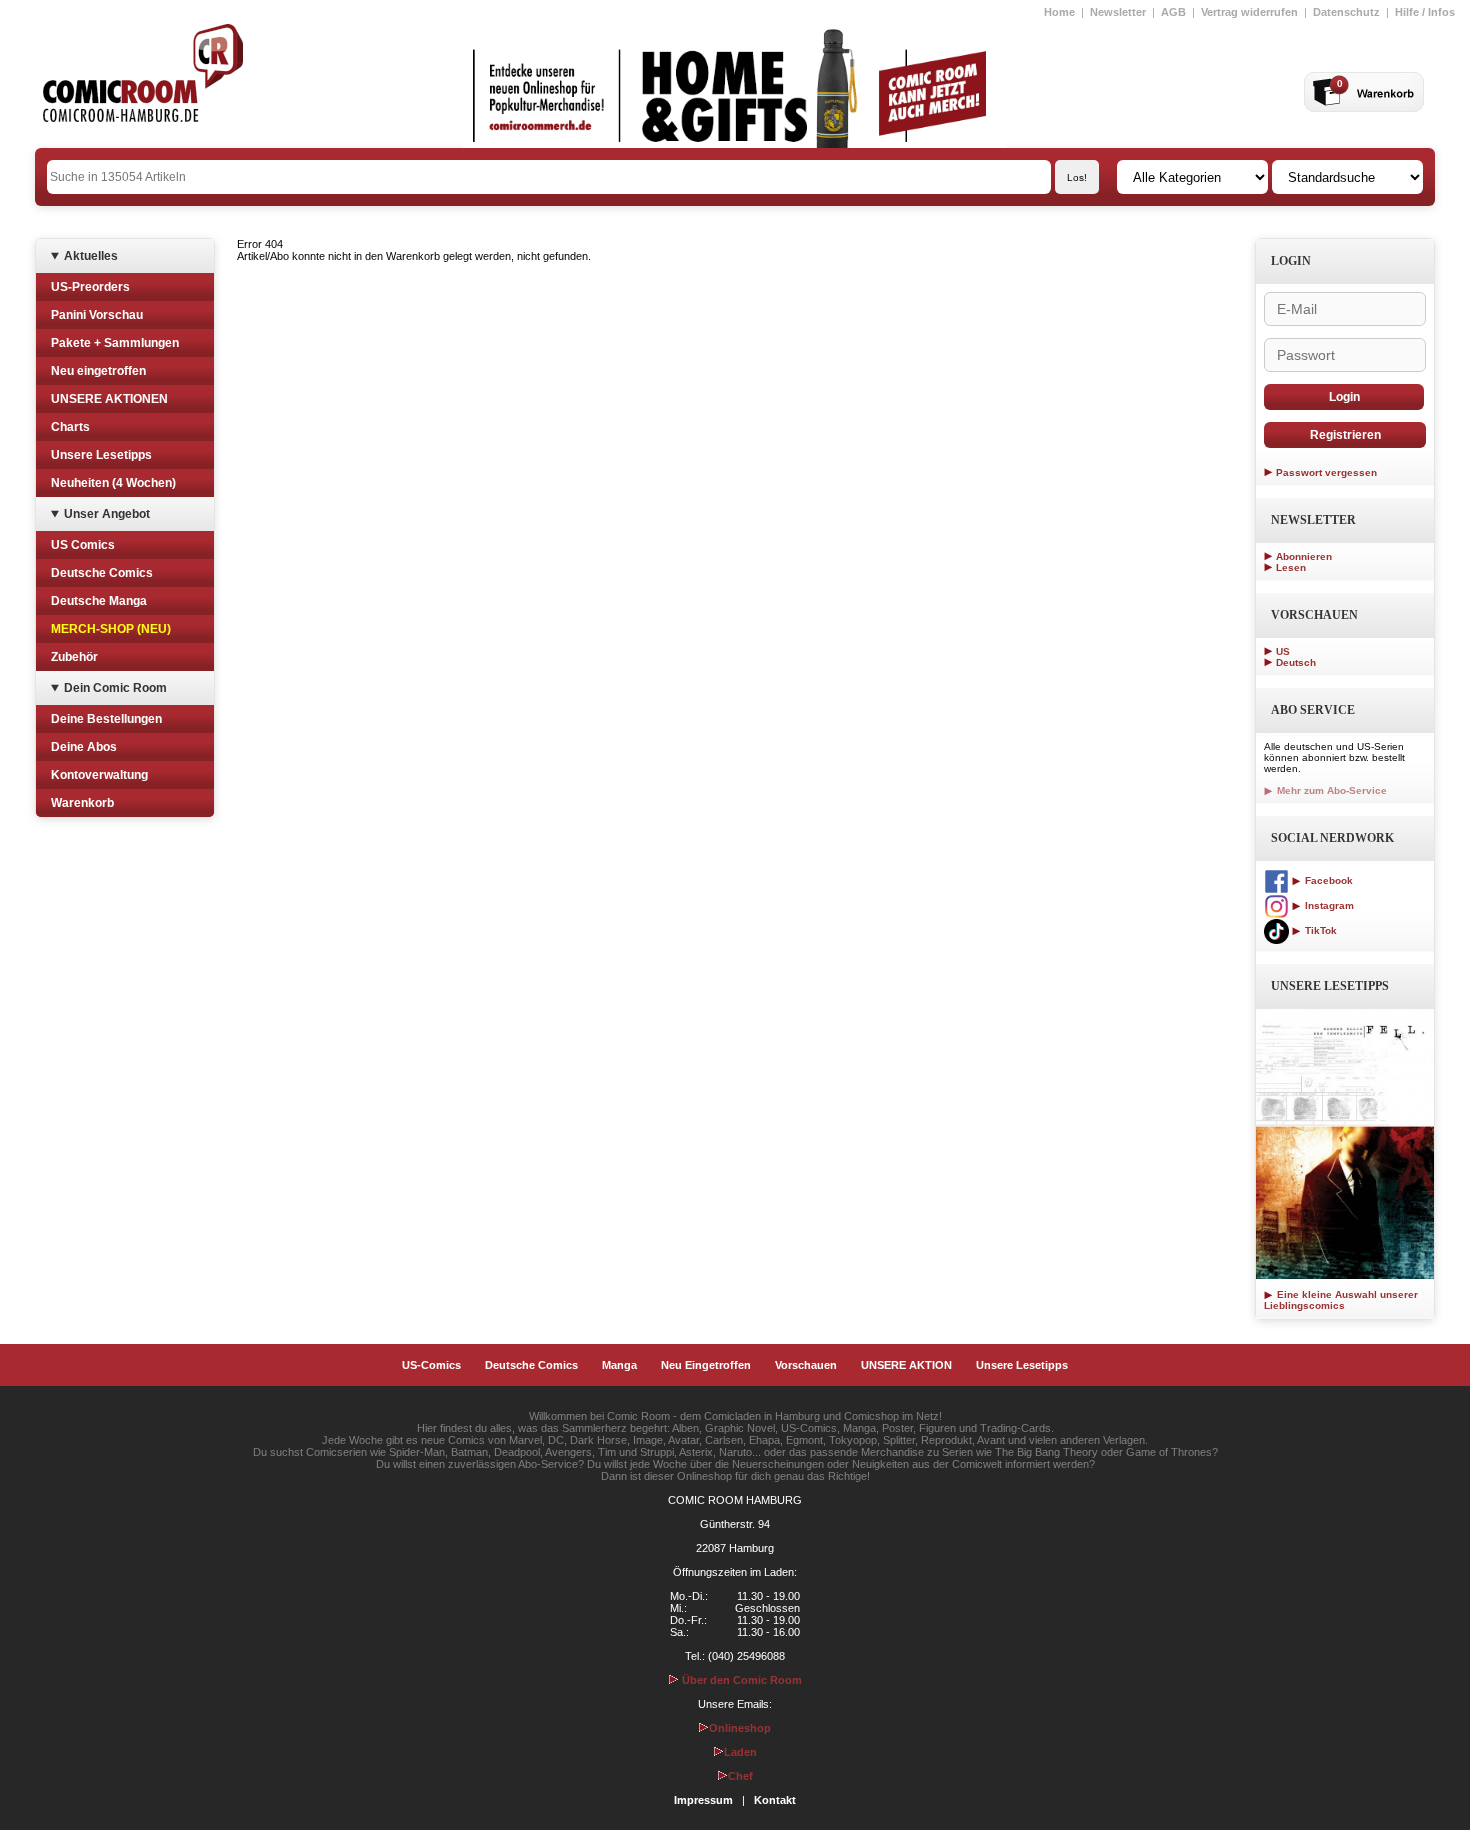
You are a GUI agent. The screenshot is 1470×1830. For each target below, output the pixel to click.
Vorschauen (806, 1365)
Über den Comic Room (740, 1680)
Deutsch (1296, 662)
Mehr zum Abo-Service (1330, 790)
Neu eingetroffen (98, 371)
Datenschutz (1346, 12)
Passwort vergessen (1326, 472)
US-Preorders (90, 287)
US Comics (83, 545)
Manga (619, 1365)
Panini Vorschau (97, 315)
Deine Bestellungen (106, 719)
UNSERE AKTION (906, 1365)
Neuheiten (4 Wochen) (113, 483)
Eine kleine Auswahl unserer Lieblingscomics (1341, 1300)
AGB (1173, 12)
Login (1344, 397)
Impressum (703, 1800)
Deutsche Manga (99, 601)
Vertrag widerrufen (1249, 12)
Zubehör (74, 657)
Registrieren (1345, 435)
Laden (740, 1752)
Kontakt (775, 1800)
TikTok (1319, 930)
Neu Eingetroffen (706, 1365)
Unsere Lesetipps (101, 455)
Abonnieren (1304, 556)
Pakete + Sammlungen (115, 343)
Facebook (1327, 880)
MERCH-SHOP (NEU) (111, 629)
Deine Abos (84, 747)
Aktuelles (91, 256)
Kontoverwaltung (99, 775)
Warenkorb (82, 803)
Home (1059, 12)
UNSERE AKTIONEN (109, 399)
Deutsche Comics (102, 573)
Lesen (1291, 567)
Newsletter (1118, 12)
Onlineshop (740, 1728)
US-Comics (431, 1365)
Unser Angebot (107, 514)
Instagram (1328, 905)
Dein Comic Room (115, 688)
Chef (740, 1776)
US (1283, 651)
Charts (70, 427)
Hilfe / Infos (1425, 12)
